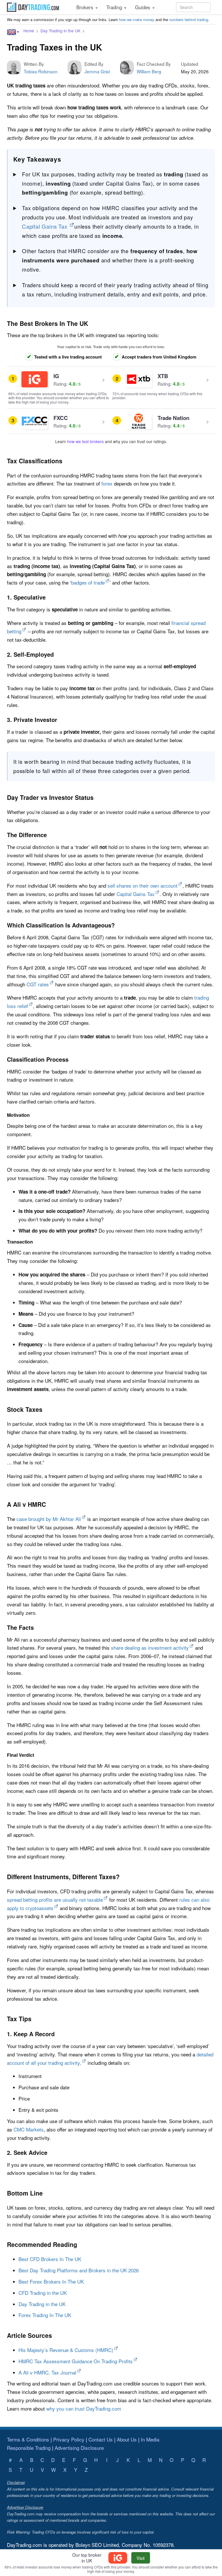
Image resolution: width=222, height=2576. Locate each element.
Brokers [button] (86, 7)
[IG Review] (119, 2558)
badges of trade (88, 582)
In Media (150, 2439)
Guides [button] (143, 7)
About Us (127, 2439)
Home (29, 31)
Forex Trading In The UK (45, 2315)
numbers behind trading (189, 19)
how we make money (137, 19)
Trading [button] (115, 7)
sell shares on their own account (143, 885)
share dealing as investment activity (150, 1648)
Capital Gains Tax (45, 226)
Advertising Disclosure (79, 2448)
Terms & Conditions (28, 2439)
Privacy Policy (69, 2439)
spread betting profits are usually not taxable (55, 1900)
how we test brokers (85, 441)
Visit (140, 2558)
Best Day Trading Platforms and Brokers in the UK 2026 (79, 2270)
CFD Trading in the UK (43, 2293)
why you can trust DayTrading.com (84, 2408)
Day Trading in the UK (60, 31)
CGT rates (38, 984)
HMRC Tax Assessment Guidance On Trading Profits (76, 2361)
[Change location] (13, 32)
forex (107, 483)
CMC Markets (29, 2129)
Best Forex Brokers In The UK (51, 2281)
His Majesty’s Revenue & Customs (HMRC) (66, 2350)
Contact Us (101, 2439)
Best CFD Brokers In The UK (50, 2259)
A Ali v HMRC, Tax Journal (47, 2372)
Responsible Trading (29, 2448)
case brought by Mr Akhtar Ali (49, 1519)
